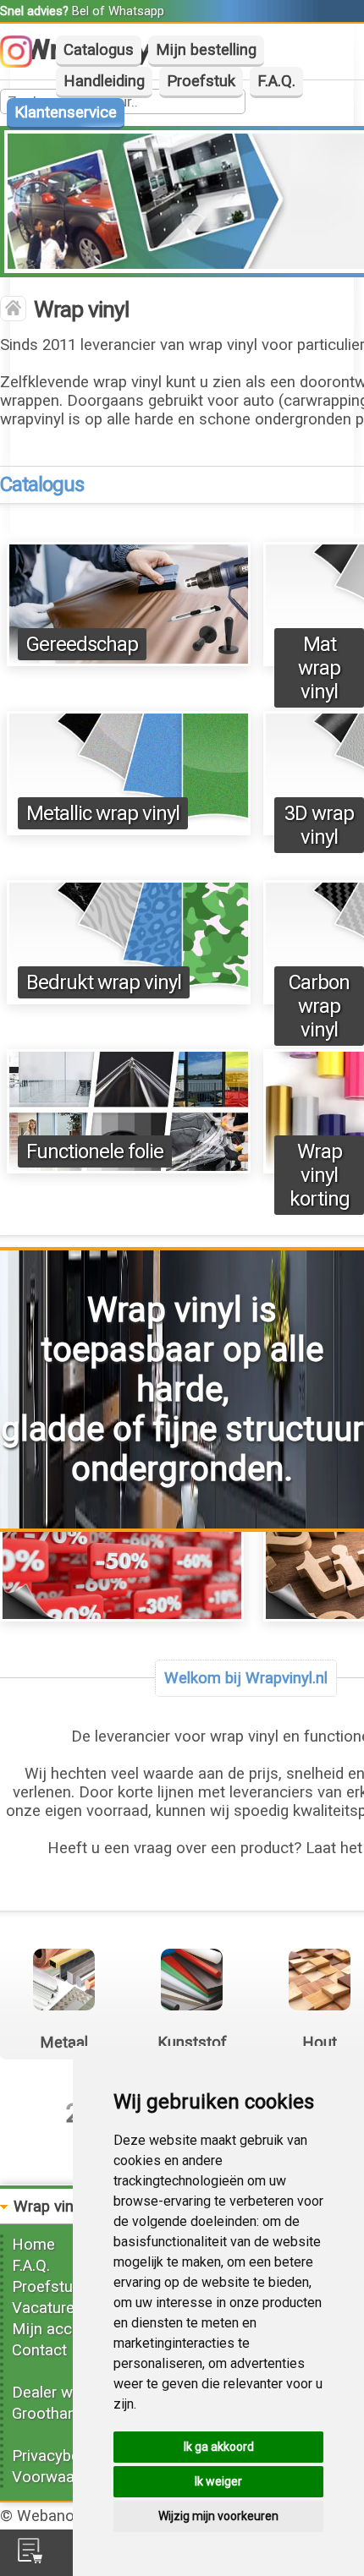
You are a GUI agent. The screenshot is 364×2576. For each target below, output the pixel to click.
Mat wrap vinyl (319, 668)
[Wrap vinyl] (13, 310)
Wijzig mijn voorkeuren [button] (218, 2516)
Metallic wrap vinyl (103, 813)
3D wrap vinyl (319, 825)
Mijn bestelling (206, 50)
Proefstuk (201, 81)
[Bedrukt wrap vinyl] (129, 999)
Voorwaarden (58, 2477)
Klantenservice (66, 112)
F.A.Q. (276, 81)
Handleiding (104, 81)
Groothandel (54, 2414)
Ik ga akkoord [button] (219, 2447)
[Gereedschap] (129, 661)
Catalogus (99, 50)
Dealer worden (62, 2393)
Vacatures (47, 2308)
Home (33, 2245)
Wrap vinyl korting (320, 1175)
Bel (80, 11)
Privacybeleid (58, 2456)
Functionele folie (95, 1151)
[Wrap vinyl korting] (122, 1616)
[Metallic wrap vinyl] (129, 830)
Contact (39, 2350)
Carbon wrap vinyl (319, 1006)
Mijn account (58, 2329)
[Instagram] (25, 63)
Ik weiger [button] (218, 2481)
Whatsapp (136, 11)
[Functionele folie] (129, 1168)
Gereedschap (82, 644)
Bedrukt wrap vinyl (104, 982)
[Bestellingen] (30, 2558)
